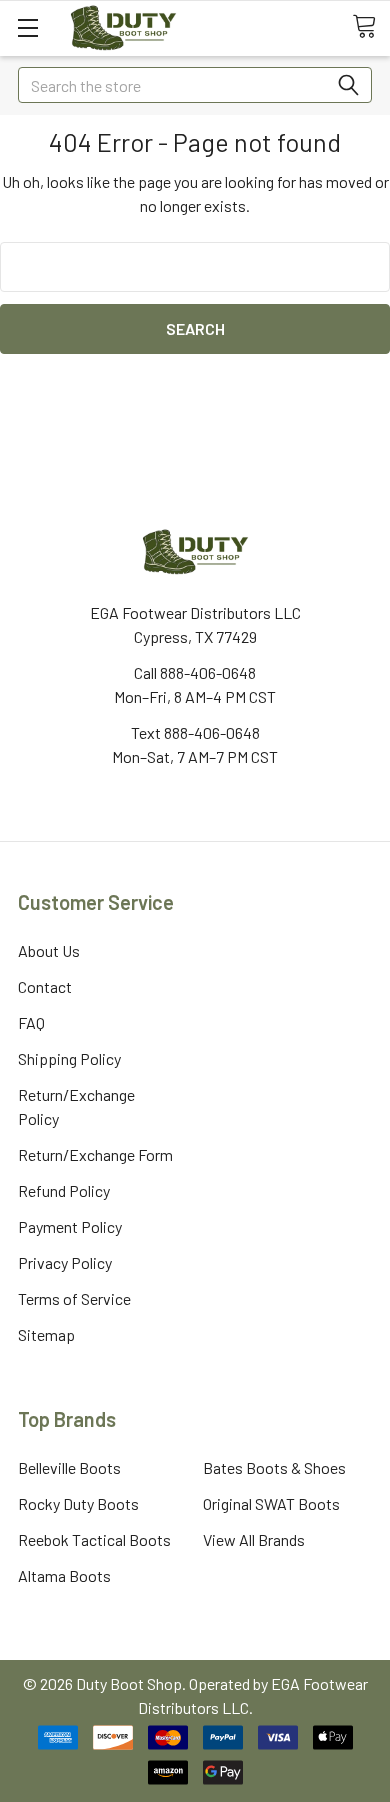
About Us (49, 950)
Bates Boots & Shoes (274, 1467)
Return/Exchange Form (95, 1154)
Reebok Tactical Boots (94, 1539)
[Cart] (371, 27)
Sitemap (46, 1334)
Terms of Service (74, 1298)
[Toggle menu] (27, 27)
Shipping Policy (69, 1058)
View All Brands (254, 1539)
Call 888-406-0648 (195, 672)
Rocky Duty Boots (78, 1503)
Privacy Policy (65, 1262)
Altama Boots (64, 1575)
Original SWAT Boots (271, 1503)
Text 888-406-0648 (195, 732)
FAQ (31, 1022)
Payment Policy (70, 1226)
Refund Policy (64, 1190)
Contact (45, 986)
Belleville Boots (69, 1467)
